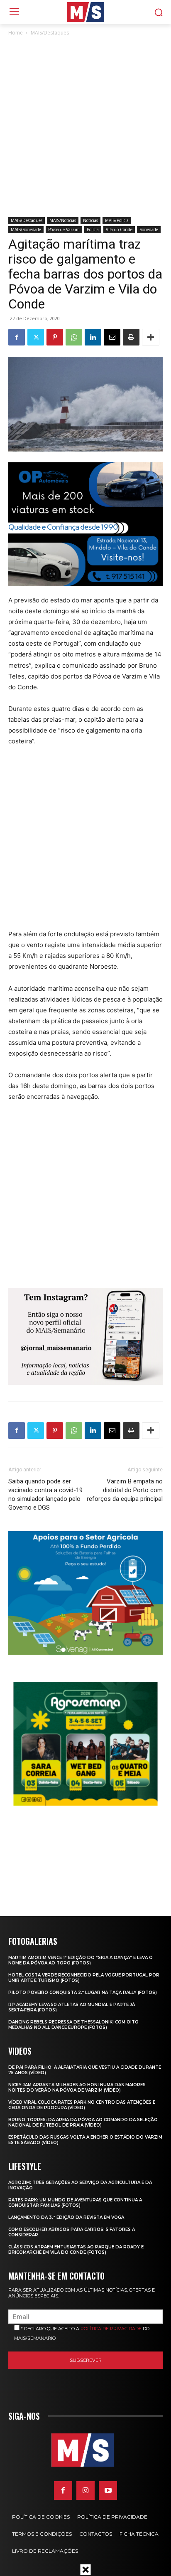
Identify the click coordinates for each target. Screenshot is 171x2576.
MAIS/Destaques (50, 33)
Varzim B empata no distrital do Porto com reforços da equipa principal (125, 1490)
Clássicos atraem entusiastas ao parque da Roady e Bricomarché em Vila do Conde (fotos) (76, 2250)
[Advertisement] (85, 127)
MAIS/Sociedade (26, 229)
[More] (151, 337)
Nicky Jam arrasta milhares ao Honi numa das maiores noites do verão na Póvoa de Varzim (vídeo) (77, 2087)
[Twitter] (36, 337)
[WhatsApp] (74, 337)
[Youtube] (108, 2490)
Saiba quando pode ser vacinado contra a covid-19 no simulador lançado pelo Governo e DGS (45, 1494)
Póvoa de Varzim (64, 229)
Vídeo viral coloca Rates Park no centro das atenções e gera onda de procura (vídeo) (82, 2105)
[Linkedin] (93, 337)
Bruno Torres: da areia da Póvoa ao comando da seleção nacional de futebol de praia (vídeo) (83, 2122)
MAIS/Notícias (63, 220)
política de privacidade (111, 2329)
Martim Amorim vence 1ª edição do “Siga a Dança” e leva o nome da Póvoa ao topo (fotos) (81, 1960)
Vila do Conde (119, 229)
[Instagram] (85, 2490)
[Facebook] (17, 337)
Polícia (93, 229)
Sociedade (149, 229)
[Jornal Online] (85, 12)
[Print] (131, 337)
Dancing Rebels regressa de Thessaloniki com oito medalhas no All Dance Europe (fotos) (73, 2025)
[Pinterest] (55, 337)
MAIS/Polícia (117, 220)
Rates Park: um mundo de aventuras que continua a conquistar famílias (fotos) (75, 2203)
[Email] (112, 337)
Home (16, 33)
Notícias (90, 220)
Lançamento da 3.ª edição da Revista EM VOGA (66, 2217)
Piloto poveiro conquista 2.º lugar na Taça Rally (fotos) (83, 1992)
